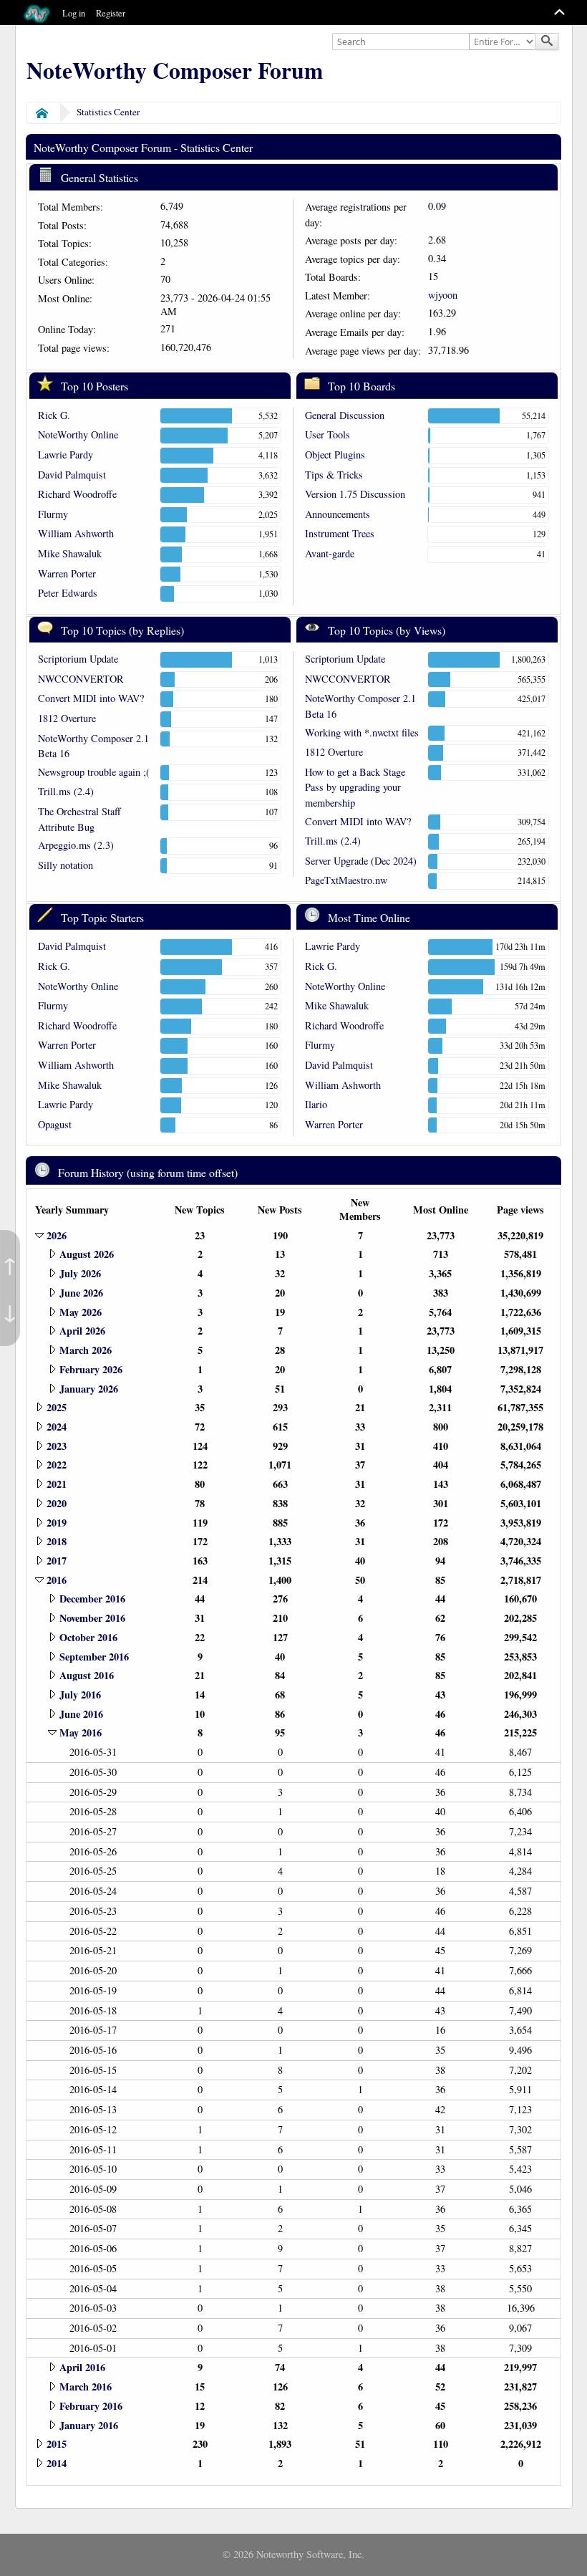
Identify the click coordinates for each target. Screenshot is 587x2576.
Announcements (338, 514)
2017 (57, 1561)
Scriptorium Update (78, 659)
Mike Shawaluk (70, 553)
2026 (57, 1235)
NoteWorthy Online (78, 434)
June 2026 (81, 1293)
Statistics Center (108, 112)
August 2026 (87, 1254)
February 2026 (91, 1369)
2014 (57, 2463)
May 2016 (81, 1732)
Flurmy (53, 514)
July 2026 (80, 1273)
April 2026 (82, 1331)
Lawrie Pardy (66, 455)
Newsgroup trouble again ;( (94, 772)
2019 (57, 1523)
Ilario (316, 1104)
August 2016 (87, 1675)
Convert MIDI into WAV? (91, 698)
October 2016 (88, 1637)
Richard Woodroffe (77, 494)
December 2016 (92, 1599)
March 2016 (86, 2387)
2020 (57, 1503)
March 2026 (86, 1350)
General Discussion (345, 415)
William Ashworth (76, 533)
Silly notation (66, 865)
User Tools (328, 434)
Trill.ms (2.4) (66, 791)
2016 (57, 1580)
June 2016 (81, 1714)
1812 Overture (67, 718)
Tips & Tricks (334, 475)
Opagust (55, 1124)
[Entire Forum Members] (504, 42)
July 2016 (80, 1695)
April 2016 (82, 2367)
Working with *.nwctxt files (362, 732)
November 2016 (92, 1618)
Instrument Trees (340, 533)
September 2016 (94, 1657)
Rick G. (54, 415)
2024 (57, 1427)
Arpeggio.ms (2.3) (76, 845)
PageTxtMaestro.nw (346, 880)
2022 (57, 1465)
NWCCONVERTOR (81, 679)
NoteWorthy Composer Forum (175, 70)
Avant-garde (330, 553)
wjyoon (443, 295)
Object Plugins (335, 455)
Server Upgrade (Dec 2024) (361, 861)
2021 (57, 1484)
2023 (57, 1446)
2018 (57, 1541)
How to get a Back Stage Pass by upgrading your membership (355, 787)
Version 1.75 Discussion (355, 494)
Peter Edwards (68, 593)
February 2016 (91, 2406)
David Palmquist (72, 475)
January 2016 (89, 2425)
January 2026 (89, 1389)
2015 (57, 2444)
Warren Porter (67, 573)
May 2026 (81, 1312)
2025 (57, 1407)
